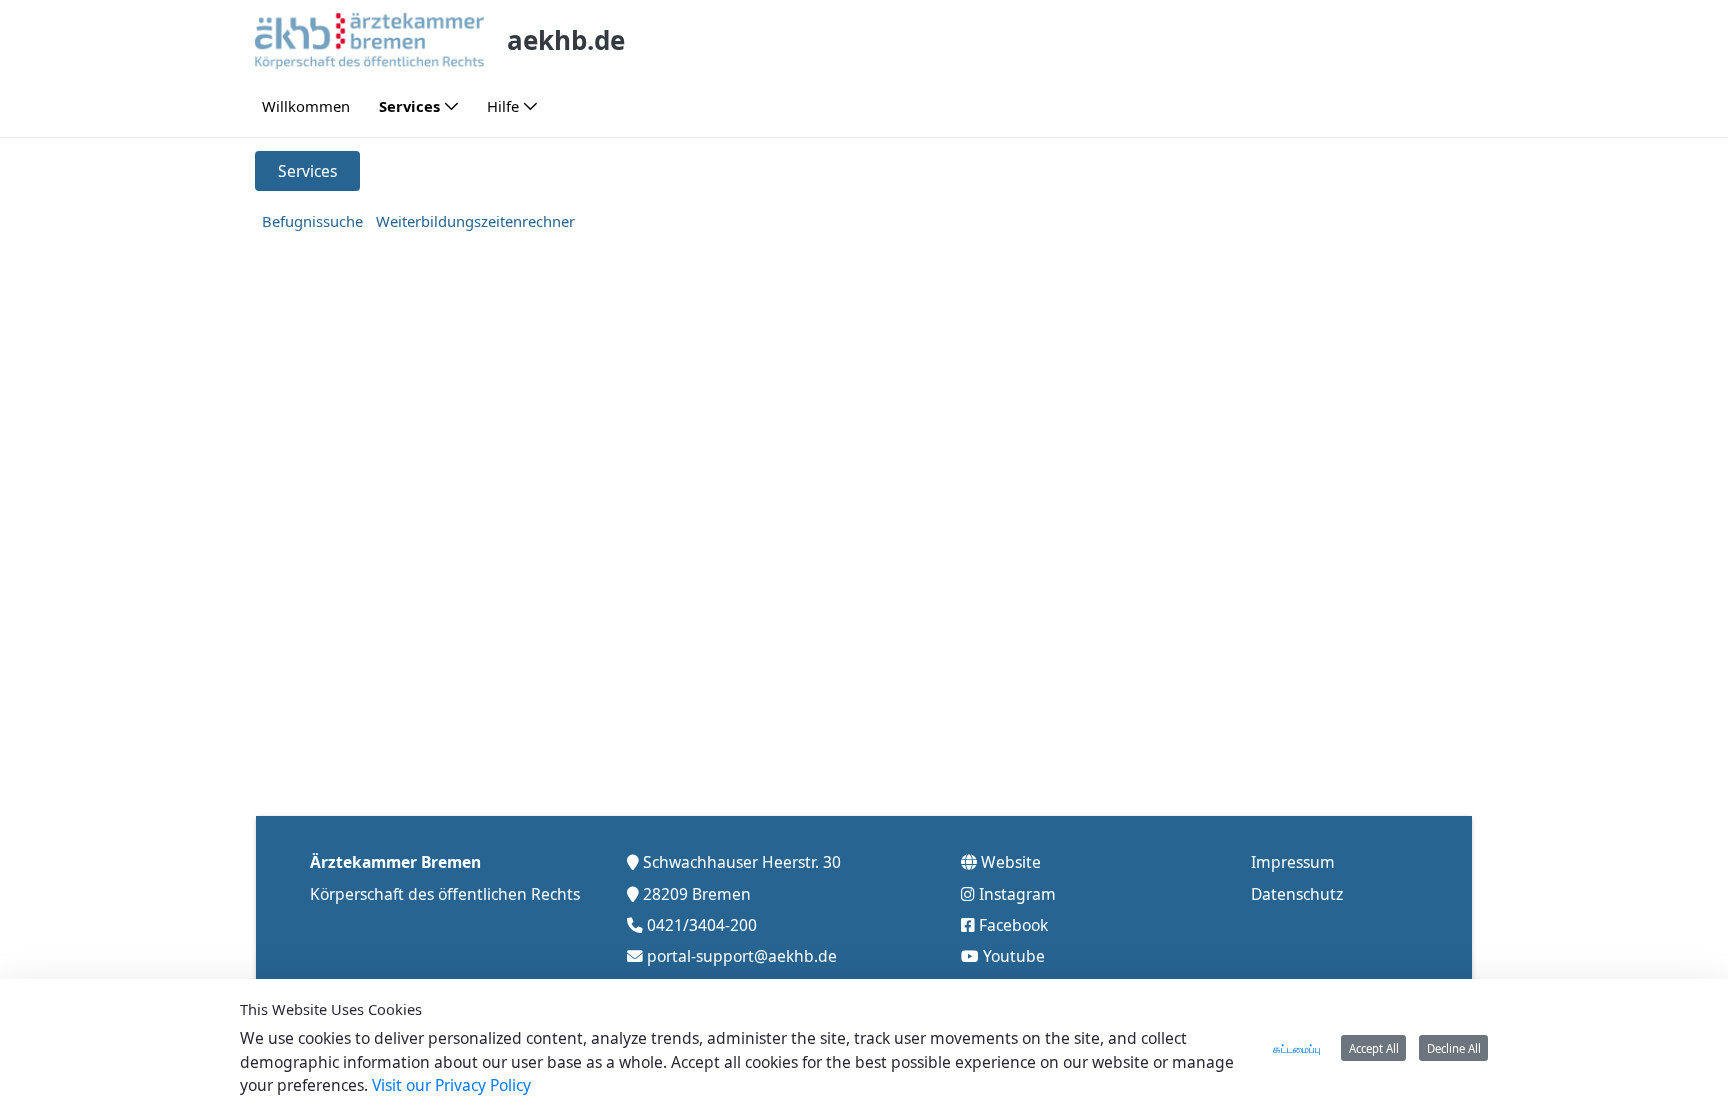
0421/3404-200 (702, 925)
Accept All (1374, 1048)
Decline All (1454, 1048)
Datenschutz (1297, 894)
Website (1011, 862)
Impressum (1293, 862)
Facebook (1013, 925)
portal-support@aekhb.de (742, 956)
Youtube (1014, 956)
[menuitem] (305, 106)
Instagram (1017, 894)
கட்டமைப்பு (1297, 1048)
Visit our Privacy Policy (451, 1085)
